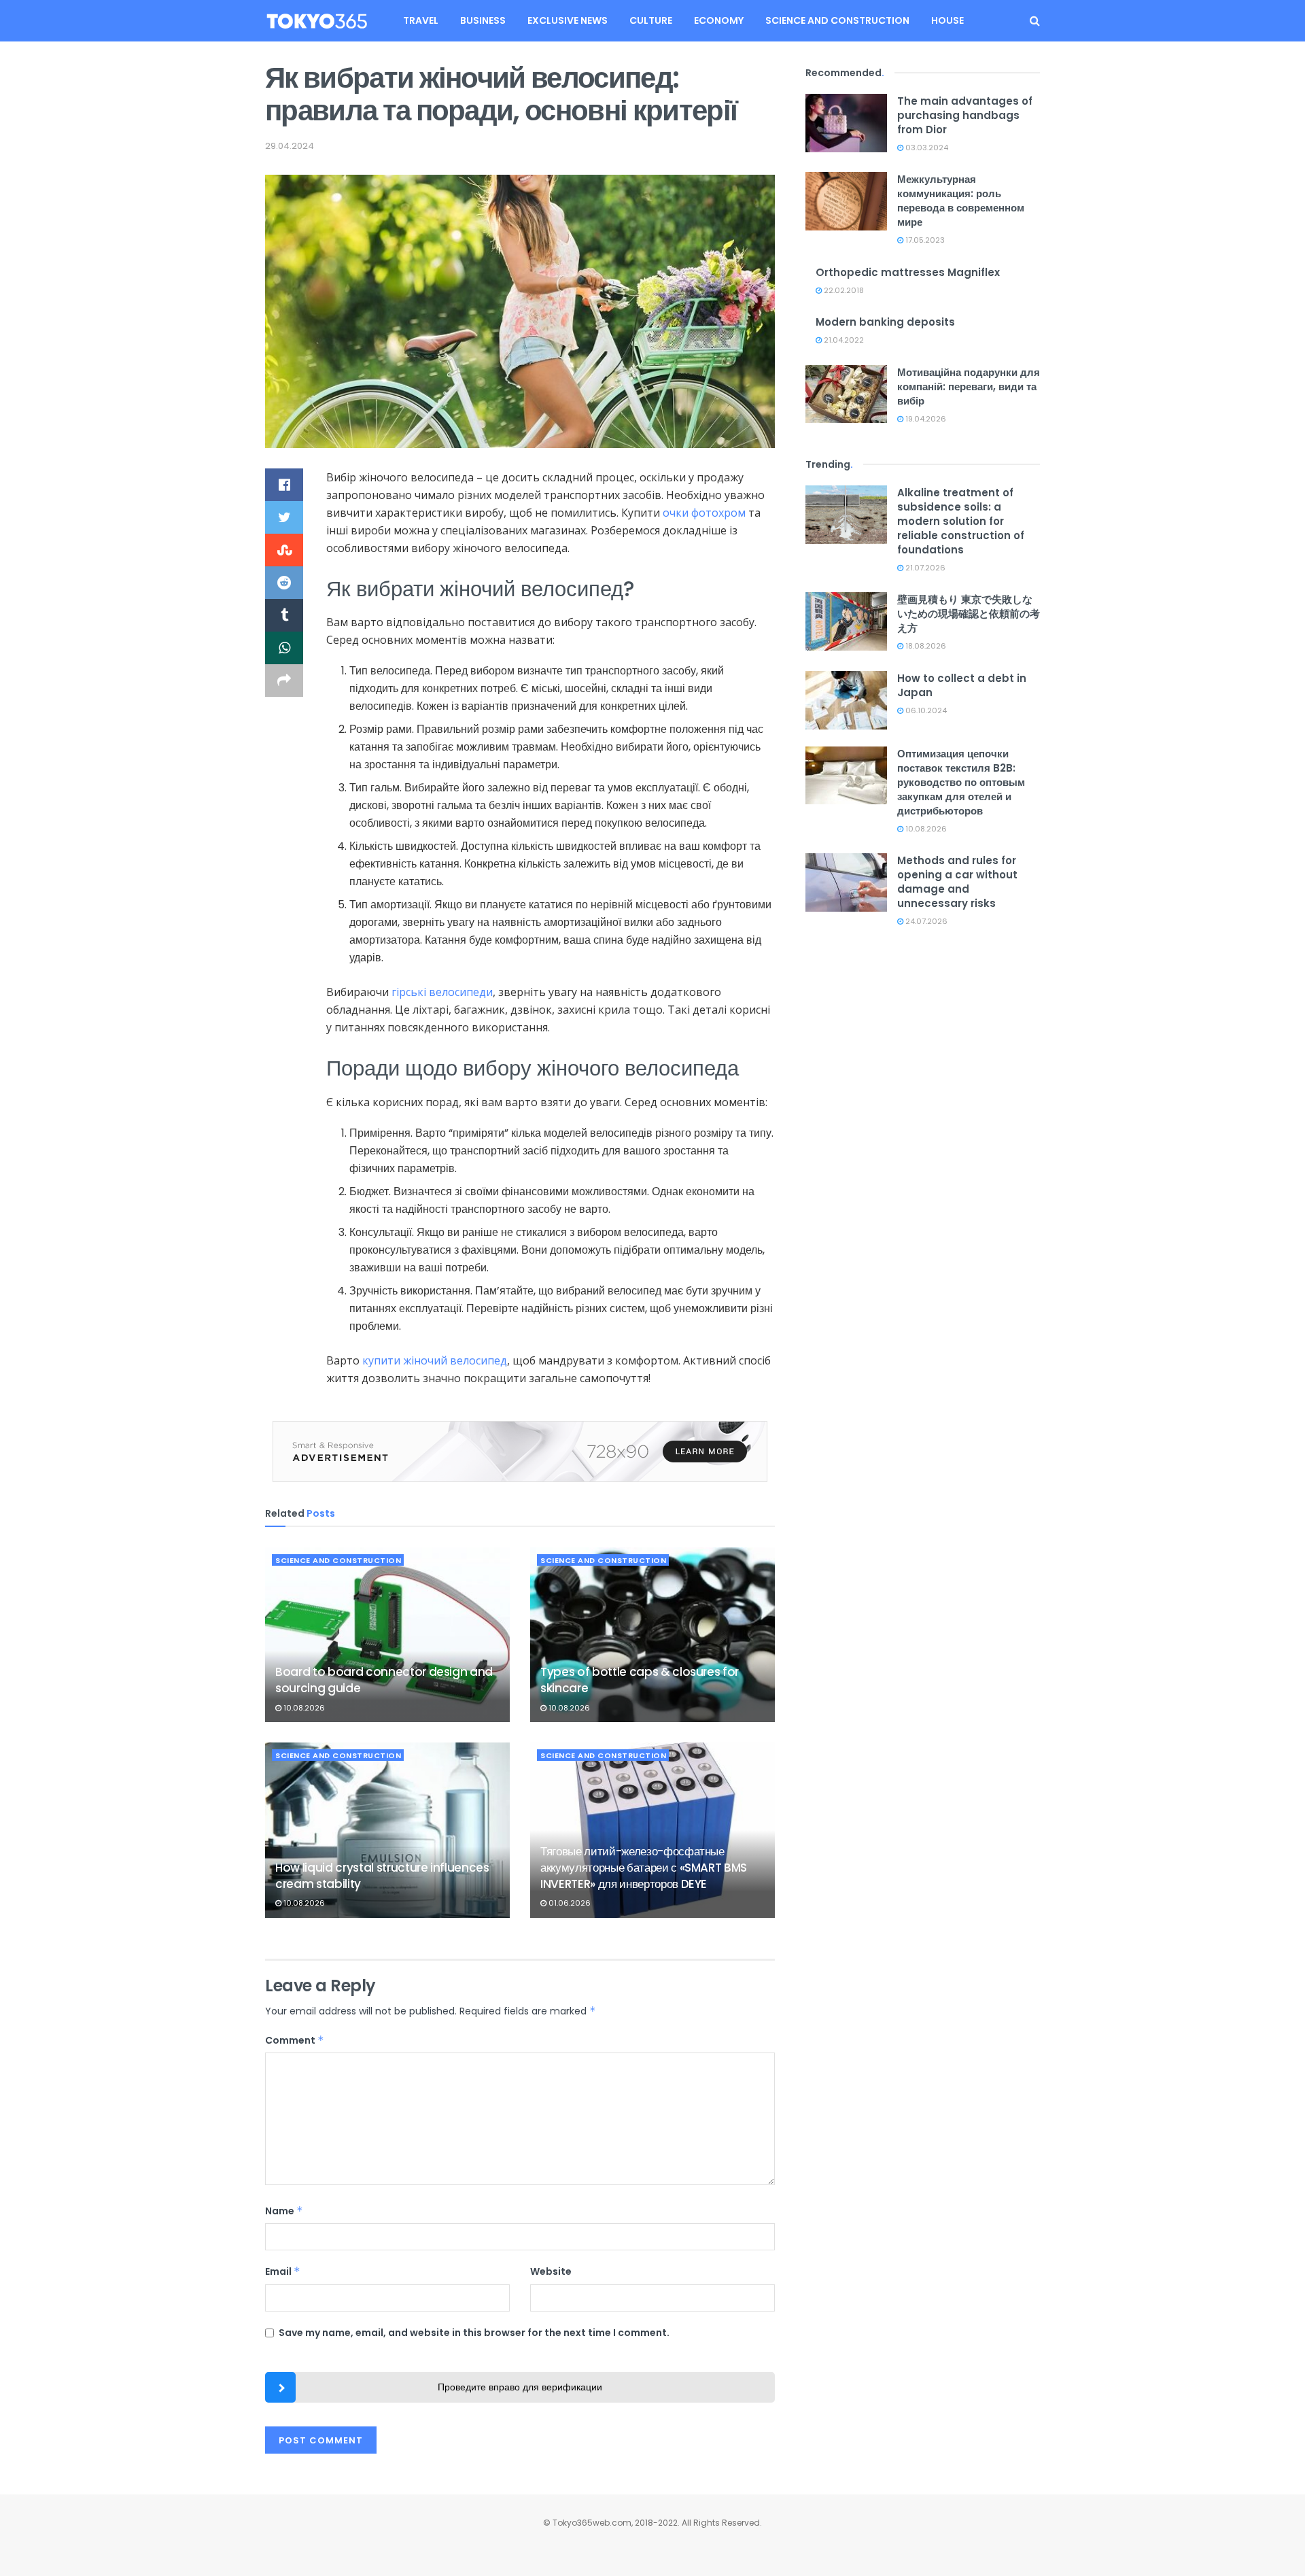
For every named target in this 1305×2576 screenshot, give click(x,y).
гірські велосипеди (442, 992)
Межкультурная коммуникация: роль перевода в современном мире (961, 201)
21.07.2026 (924, 568)
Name (284, 2211)
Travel (421, 20)
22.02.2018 (843, 290)
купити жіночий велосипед (435, 1360)
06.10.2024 (925, 710)
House (947, 20)
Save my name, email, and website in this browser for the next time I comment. (474, 2333)
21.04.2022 (843, 340)
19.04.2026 (925, 419)
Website (551, 2271)
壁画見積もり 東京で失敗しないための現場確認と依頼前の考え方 (969, 614)
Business (483, 20)
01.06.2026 (569, 1903)
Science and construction (837, 20)
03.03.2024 (926, 148)
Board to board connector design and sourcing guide (384, 1680)
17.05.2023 (924, 240)
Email (283, 2271)
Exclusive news (568, 20)
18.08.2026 (925, 646)
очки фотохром (704, 513)
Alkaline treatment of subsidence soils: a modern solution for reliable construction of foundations (961, 521)
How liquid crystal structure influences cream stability (382, 1876)
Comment (295, 2040)
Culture (651, 20)
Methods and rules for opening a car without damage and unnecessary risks (957, 882)
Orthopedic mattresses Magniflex (908, 272)
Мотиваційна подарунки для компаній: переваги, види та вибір (969, 387)
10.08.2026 (303, 1708)
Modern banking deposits (885, 322)
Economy (719, 20)
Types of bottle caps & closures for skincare (640, 1680)
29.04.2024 (290, 146)
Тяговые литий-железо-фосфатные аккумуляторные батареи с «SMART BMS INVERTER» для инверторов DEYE (644, 1868)
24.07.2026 (925, 921)
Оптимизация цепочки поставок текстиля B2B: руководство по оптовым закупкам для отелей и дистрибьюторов (961, 782)
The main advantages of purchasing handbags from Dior (965, 115)
